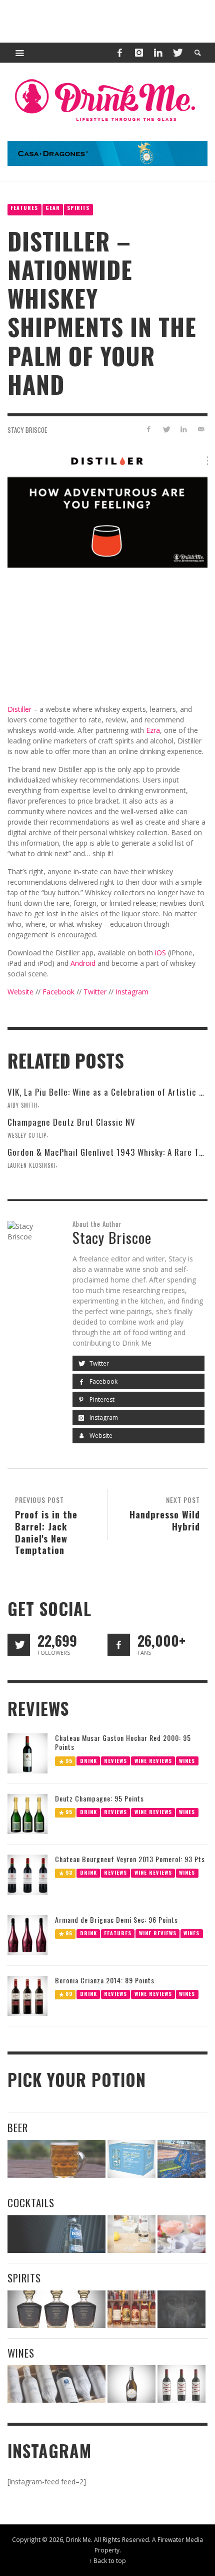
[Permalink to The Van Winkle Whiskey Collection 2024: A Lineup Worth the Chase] (131, 2309)
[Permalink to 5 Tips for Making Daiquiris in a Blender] (181, 2234)
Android (83, 963)
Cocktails (31, 2203)
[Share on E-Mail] (201, 429)
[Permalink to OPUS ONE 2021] (56, 2384)
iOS (159, 953)
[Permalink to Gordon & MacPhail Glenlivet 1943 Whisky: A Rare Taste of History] (56, 2309)
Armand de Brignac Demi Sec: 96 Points (116, 1919)
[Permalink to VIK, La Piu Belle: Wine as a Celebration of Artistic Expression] (181, 2384)
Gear (53, 208)
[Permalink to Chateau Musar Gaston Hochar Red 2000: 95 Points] (27, 1753)
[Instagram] (139, 53)
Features (24, 208)
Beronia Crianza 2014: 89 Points (105, 1980)
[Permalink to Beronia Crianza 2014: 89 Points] (27, 1995)
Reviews (115, 1761)
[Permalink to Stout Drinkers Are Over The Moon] (131, 2159)
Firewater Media (180, 2539)
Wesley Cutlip (27, 1135)
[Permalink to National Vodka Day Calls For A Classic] (131, 2234)
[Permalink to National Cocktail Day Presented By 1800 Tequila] (56, 2234)
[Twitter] (177, 53)
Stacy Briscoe (27, 430)
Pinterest (101, 1399)
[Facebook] (119, 53)
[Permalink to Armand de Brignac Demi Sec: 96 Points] (27, 1935)
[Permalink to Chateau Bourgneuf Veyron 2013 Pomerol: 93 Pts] (27, 1874)
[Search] (20, 53)
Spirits (78, 208)
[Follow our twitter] (19, 1645)
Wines (187, 1761)
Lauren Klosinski (32, 1165)
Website (20, 992)
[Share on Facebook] (149, 429)
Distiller (19, 709)
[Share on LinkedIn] (183, 429)
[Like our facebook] (119, 1645)
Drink (88, 1761)
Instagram (132, 992)
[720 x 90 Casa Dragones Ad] (107, 153)
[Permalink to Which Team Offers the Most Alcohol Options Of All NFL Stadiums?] (181, 2159)
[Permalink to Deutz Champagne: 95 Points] (27, 1813)
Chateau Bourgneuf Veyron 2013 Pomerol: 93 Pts (130, 1859)
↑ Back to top (107, 2560)
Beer (18, 2127)
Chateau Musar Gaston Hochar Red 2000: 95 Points (123, 1742)
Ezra (153, 730)
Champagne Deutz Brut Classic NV (71, 1122)
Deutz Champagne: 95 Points (99, 1798)
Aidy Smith (23, 1105)
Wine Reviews (153, 1761)
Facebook (58, 992)
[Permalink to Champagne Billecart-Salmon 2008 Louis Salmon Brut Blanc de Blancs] (131, 2384)
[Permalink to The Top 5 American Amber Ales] (56, 2159)
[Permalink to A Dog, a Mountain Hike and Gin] (181, 2309)
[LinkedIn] (158, 53)
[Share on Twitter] (166, 429)
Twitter (95, 992)
